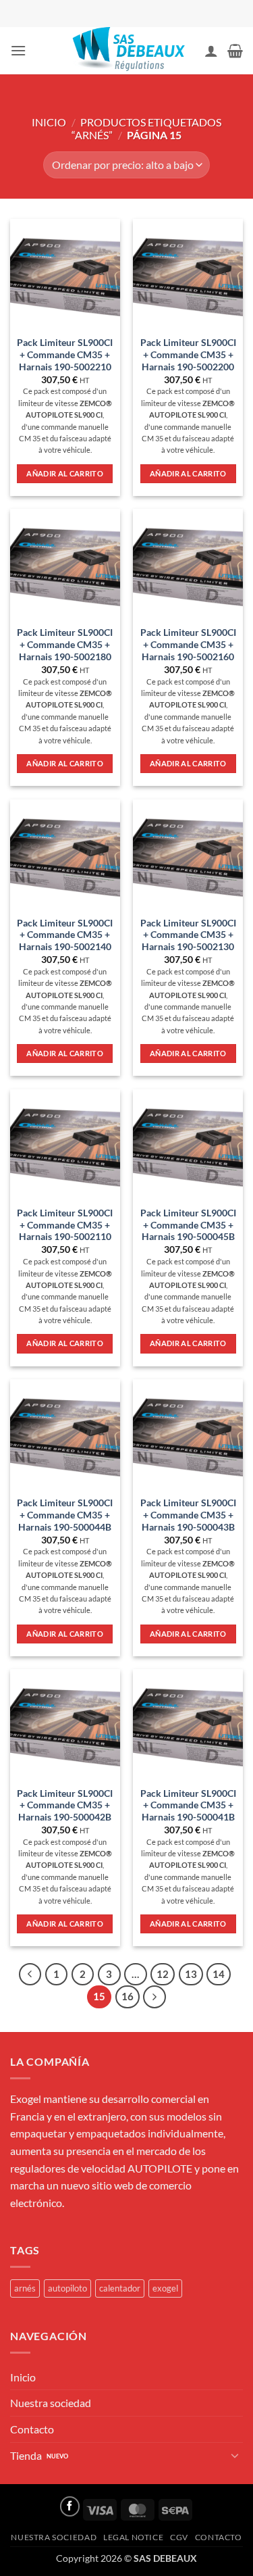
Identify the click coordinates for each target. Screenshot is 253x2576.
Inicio (49, 122)
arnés (25, 2288)
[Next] (154, 1997)
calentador (120, 2288)
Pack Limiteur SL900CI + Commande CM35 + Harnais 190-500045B (188, 1225)
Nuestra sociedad (51, 2403)
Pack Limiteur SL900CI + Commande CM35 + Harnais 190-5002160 (188, 644)
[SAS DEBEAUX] (127, 51)
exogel (165, 2288)
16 (128, 1996)
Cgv (179, 2537)
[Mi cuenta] (211, 51)
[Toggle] (235, 2455)
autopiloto (67, 2288)
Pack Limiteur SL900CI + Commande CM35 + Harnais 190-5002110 (65, 1225)
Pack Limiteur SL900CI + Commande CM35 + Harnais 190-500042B (65, 1805)
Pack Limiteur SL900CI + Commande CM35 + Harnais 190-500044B (65, 1515)
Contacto (32, 2429)
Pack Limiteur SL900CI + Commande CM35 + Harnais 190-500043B (188, 1515)
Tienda (26, 2455)
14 (219, 1974)
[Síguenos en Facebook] (70, 2506)
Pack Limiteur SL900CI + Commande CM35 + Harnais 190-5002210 (65, 354)
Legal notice (133, 2537)
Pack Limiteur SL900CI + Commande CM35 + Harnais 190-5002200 (188, 354)
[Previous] (30, 1975)
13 (191, 1974)
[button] (18, 50)
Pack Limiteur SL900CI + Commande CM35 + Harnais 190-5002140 (65, 935)
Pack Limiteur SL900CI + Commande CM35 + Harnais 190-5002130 (188, 935)
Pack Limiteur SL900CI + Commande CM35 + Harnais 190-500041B (188, 1805)
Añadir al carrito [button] (65, 473)
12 (163, 1974)
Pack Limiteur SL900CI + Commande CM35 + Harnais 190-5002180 (65, 644)
